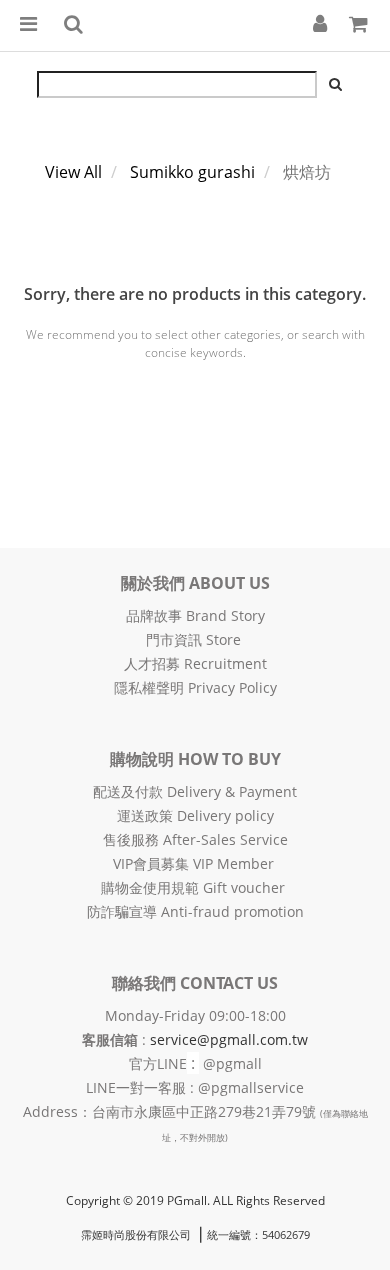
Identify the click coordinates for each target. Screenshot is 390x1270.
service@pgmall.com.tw (229, 1039)
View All (73, 172)
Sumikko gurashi (192, 172)
